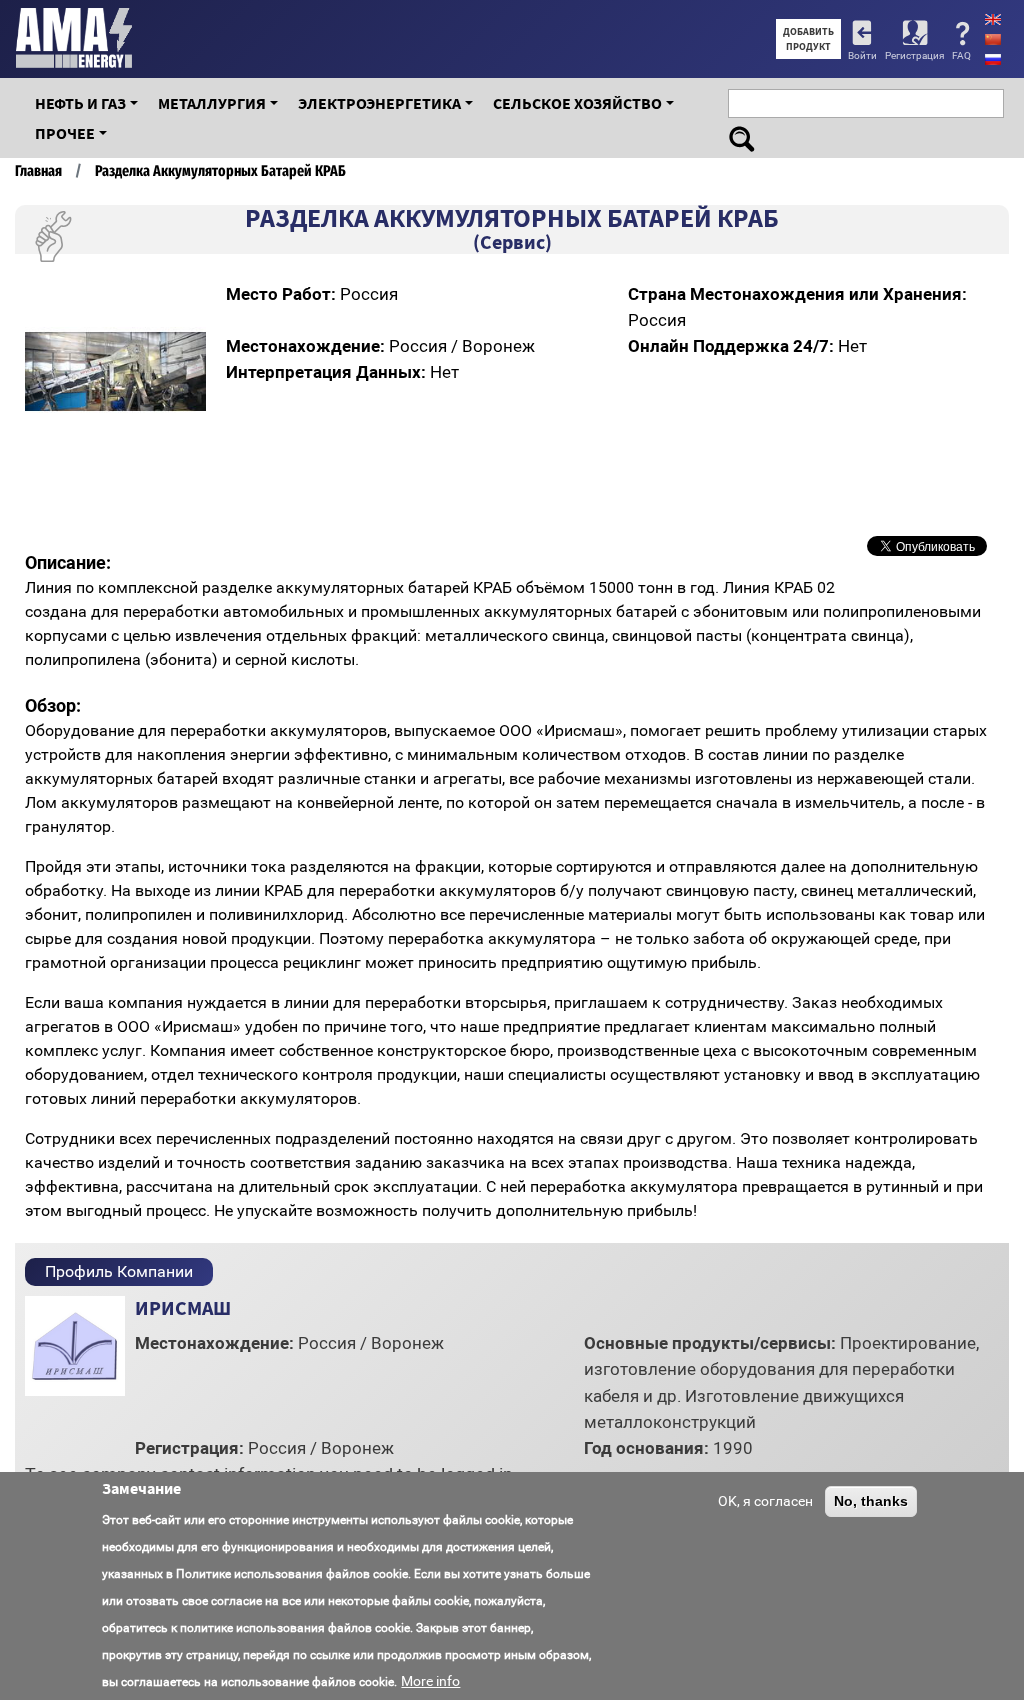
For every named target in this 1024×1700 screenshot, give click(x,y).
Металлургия (212, 103)
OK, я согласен (765, 1501)
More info (430, 1681)
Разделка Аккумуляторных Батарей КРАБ (220, 171)
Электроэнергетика (379, 103)
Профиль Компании (119, 1271)
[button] (188, 299)
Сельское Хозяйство (577, 103)
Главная (38, 171)
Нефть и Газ (80, 103)
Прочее (65, 133)
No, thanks (871, 1501)
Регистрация (914, 55)
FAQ (961, 55)
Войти (862, 55)
